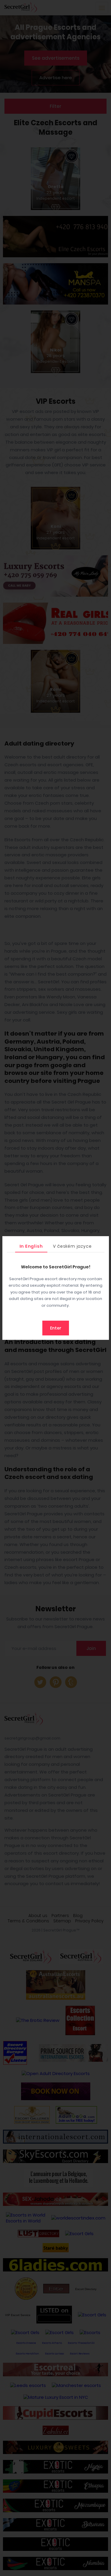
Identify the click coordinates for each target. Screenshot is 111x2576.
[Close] (103, 1242)
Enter (56, 1328)
